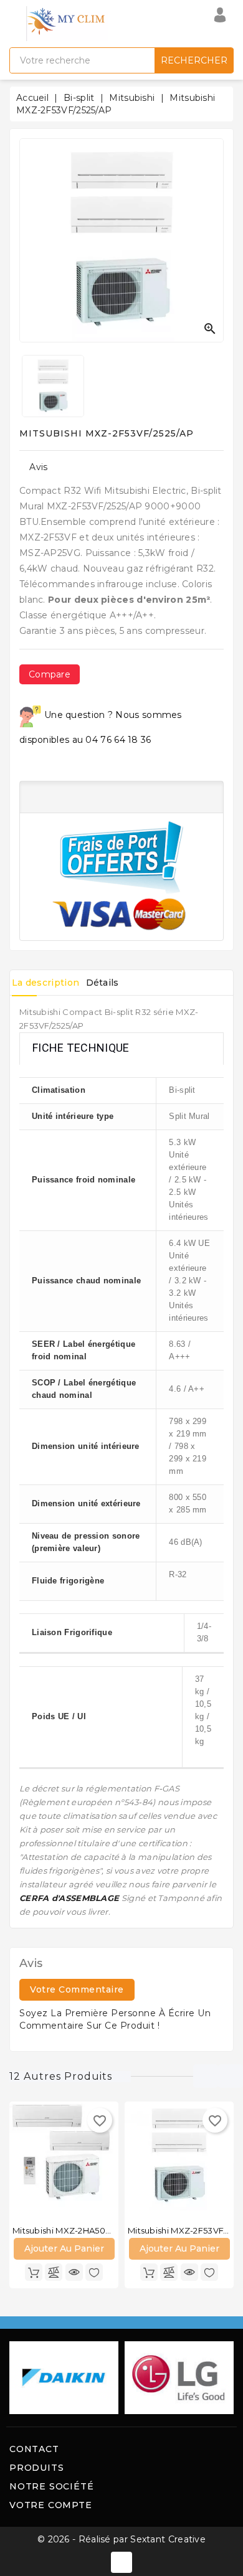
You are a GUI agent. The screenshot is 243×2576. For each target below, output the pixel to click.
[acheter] (34, 2272)
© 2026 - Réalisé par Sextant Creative (121, 2539)
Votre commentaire (77, 1989)
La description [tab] (45, 983)
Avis (38, 467)
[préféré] (94, 2272)
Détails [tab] (102, 983)
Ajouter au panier (64, 2248)
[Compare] (54, 2272)
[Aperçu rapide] (74, 2272)
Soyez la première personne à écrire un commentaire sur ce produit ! (115, 2019)
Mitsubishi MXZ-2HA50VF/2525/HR (82, 2230)
